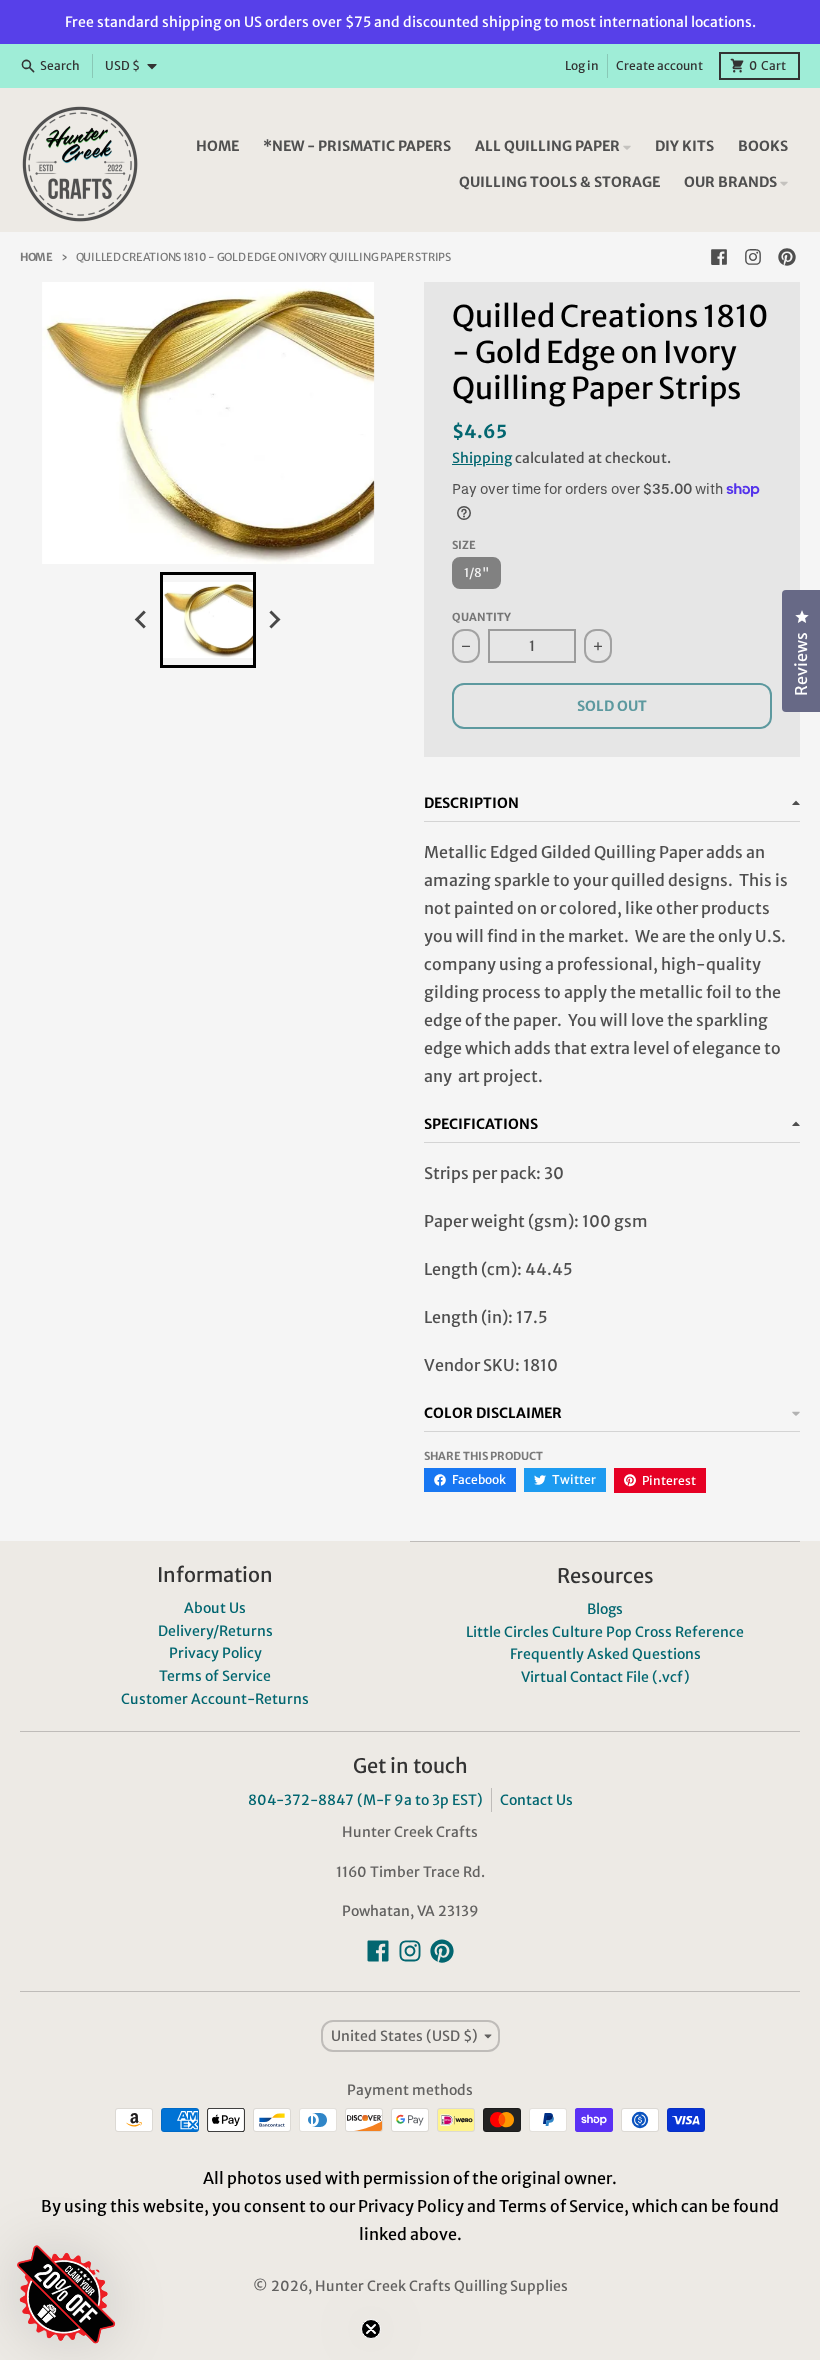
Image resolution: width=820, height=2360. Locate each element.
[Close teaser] (371, 2329)
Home (36, 257)
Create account (659, 65)
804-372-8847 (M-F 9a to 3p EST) (365, 1800)
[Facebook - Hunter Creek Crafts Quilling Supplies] (719, 257)
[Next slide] (274, 620)
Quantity (481, 617)
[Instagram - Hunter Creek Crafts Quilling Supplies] (753, 257)
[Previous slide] (142, 620)
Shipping (482, 458)
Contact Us (536, 1800)
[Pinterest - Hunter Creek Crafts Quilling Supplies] (787, 257)
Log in (582, 65)
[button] (185, 2175)
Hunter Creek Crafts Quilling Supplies (441, 2286)
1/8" (476, 572)
